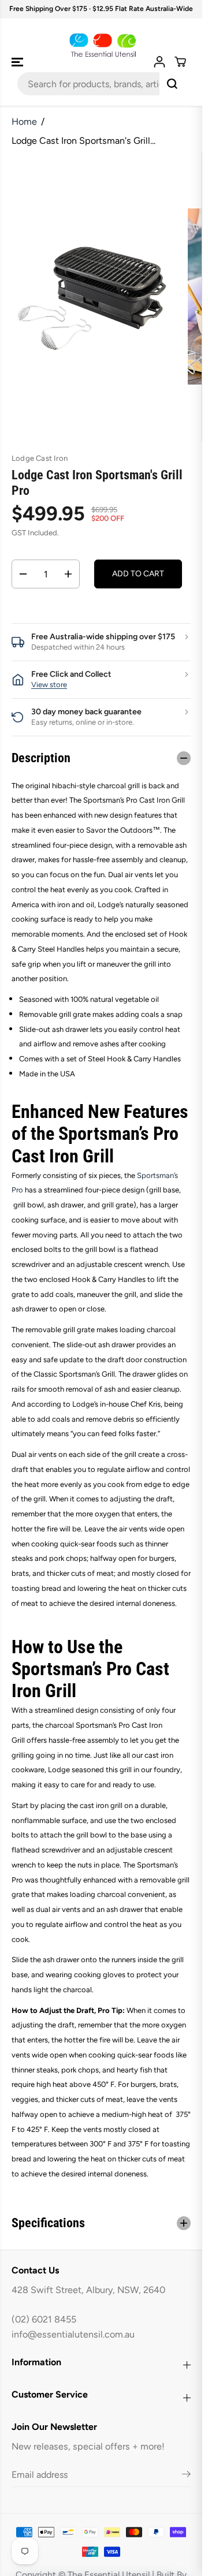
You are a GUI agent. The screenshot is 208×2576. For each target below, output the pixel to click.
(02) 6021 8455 (44, 2319)
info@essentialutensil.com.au (73, 2334)
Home (24, 122)
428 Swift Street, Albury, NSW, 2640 (88, 2290)
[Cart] (180, 62)
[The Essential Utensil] (101, 46)
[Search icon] (172, 84)
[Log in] (159, 62)
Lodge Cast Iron (40, 458)
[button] (18, 62)
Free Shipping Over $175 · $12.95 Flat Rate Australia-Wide (101, 9)
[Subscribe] (186, 2476)
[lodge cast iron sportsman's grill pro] (94, 297)
